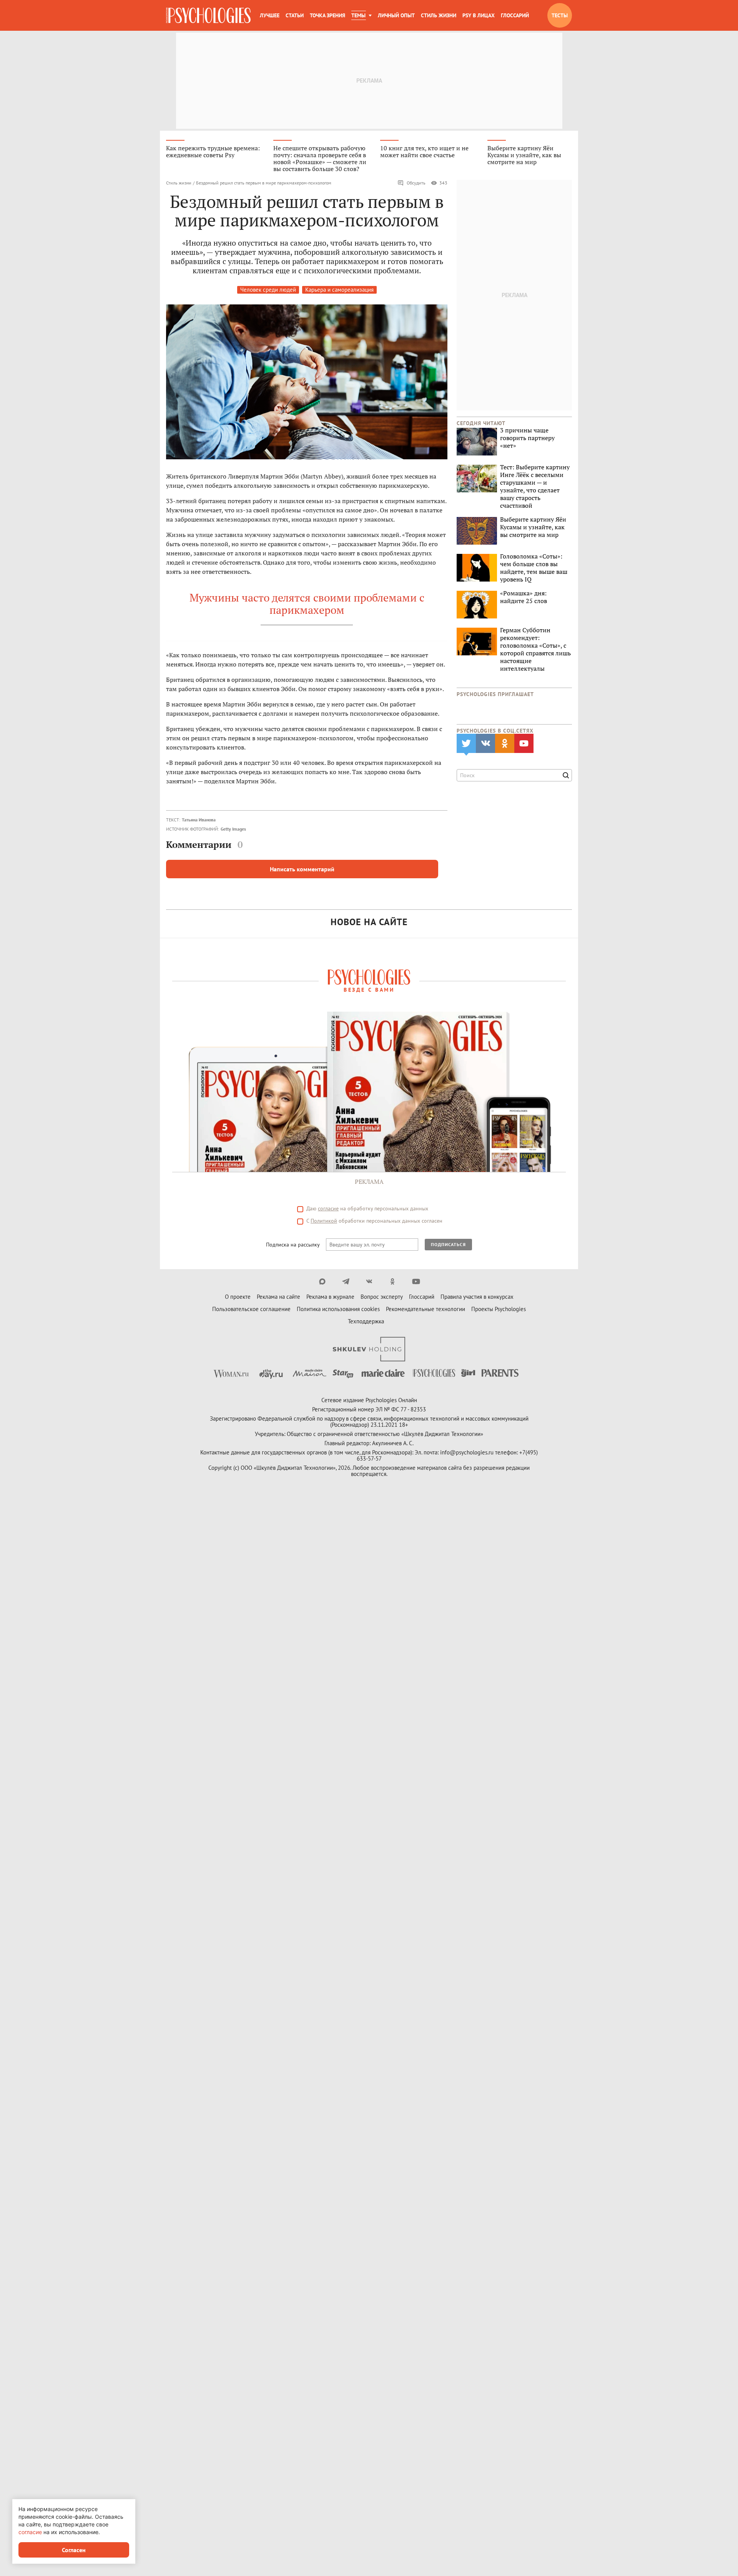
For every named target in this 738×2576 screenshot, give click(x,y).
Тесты (560, 15)
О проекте (238, 1297)
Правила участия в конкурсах (477, 1297)
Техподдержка (366, 1321)
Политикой (324, 1221)
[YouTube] (416, 1281)
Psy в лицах (479, 15)
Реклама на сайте (278, 1297)
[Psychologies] (208, 15)
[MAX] (322, 1281)
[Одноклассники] (393, 1281)
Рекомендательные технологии (426, 1309)
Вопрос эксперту (382, 1297)
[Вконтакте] (369, 1281)
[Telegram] (346, 1281)
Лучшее (270, 15)
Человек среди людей (268, 290)
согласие (328, 1208)
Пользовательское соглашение (251, 1309)
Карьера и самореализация (339, 290)
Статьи (295, 15)
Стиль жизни (439, 15)
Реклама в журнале (330, 1297)
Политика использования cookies (338, 1309)
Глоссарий (515, 15)
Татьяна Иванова (199, 820)
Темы (358, 15)
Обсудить (416, 183)
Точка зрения (327, 15)
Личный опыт (396, 15)
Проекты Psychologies (499, 1309)
